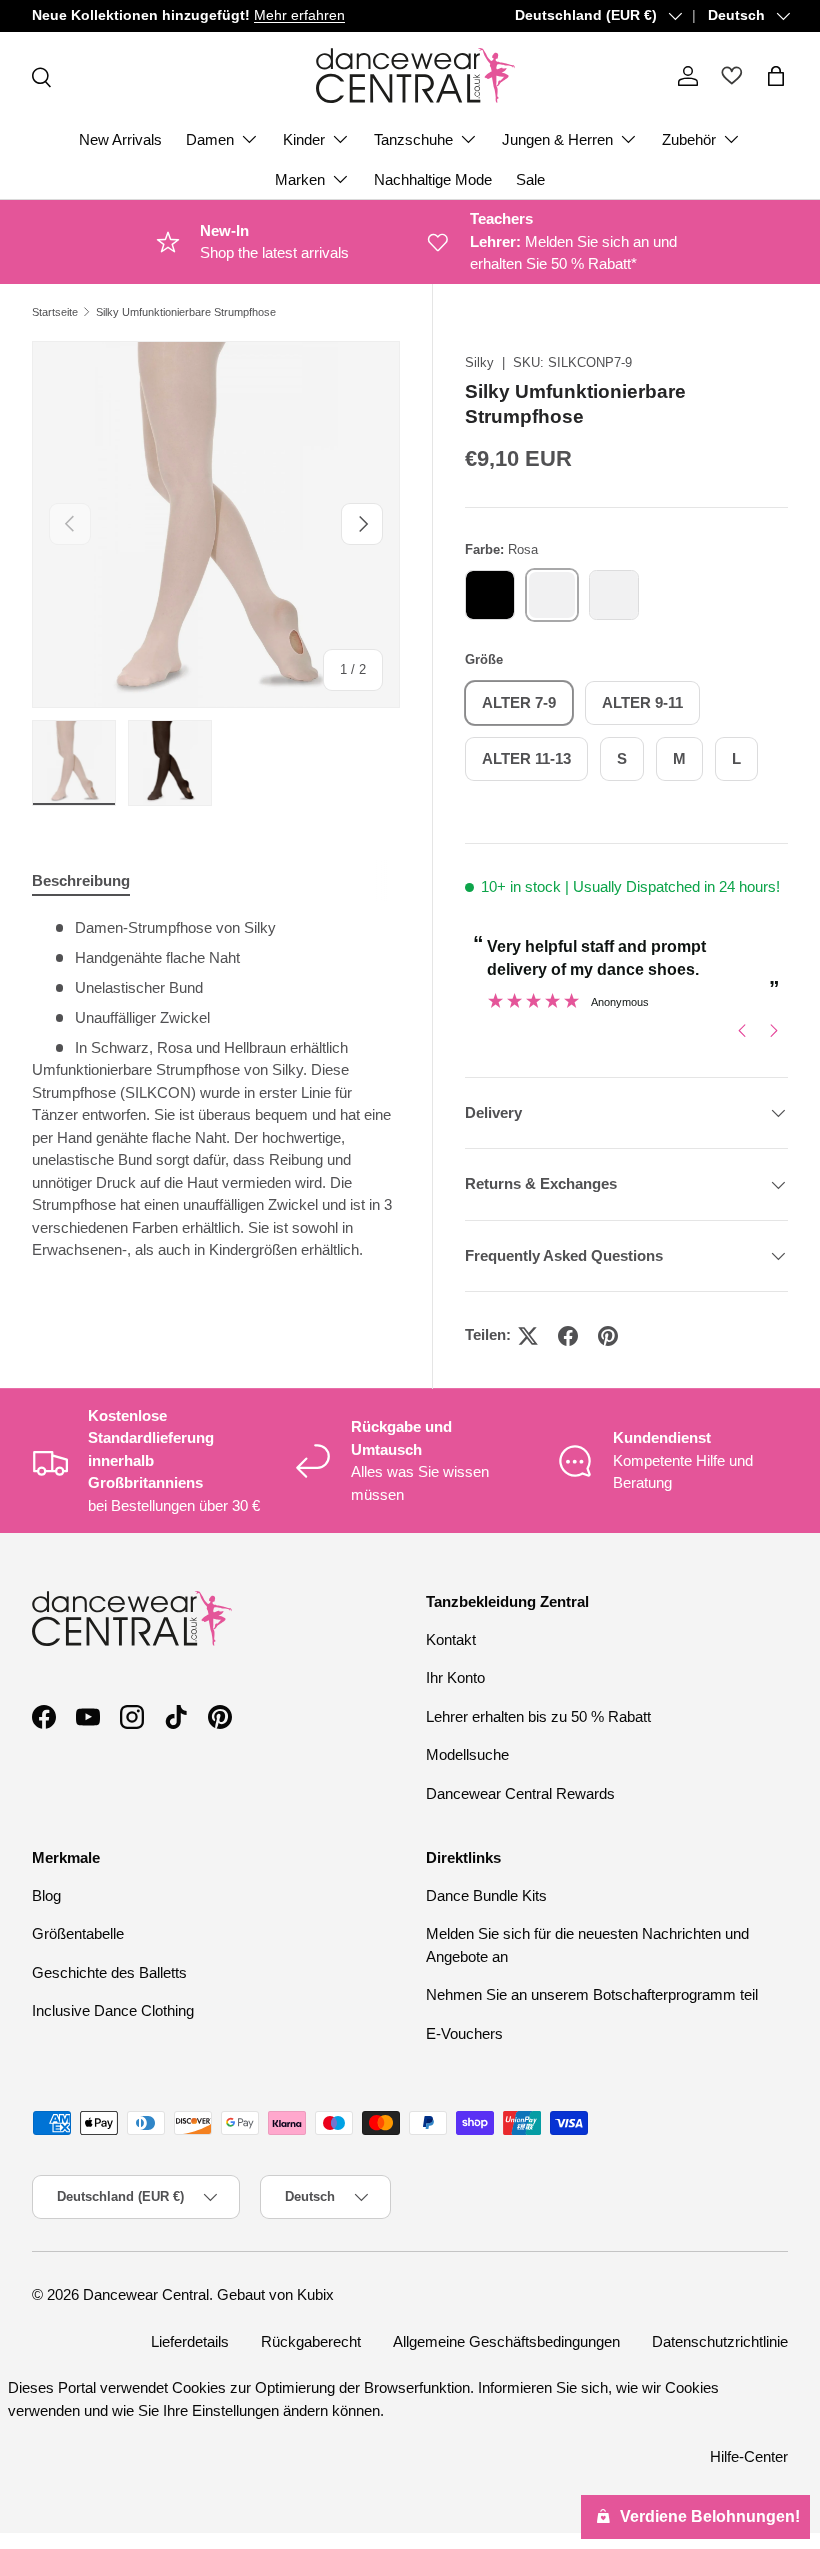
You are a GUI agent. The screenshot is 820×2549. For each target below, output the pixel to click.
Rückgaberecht (311, 2341)
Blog (46, 1895)
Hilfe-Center (749, 2456)
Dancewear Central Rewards (520, 1793)
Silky (479, 362)
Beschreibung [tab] (81, 880)
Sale (530, 179)
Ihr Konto (455, 1677)
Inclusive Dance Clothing (113, 2010)
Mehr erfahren (299, 15)
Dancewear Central (146, 2294)
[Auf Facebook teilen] (568, 1336)
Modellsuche (467, 1754)
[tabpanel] (216, 1097)
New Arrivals (120, 139)
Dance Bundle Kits (486, 1895)
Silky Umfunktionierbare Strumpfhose (186, 312)
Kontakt (451, 1639)
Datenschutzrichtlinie (720, 2341)
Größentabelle (78, 1933)
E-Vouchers (464, 2033)
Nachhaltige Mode (433, 179)
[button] (776, 76)
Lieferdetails (190, 2341)
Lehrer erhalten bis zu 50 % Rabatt (538, 1716)
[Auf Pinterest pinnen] (608, 1336)
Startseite (55, 312)
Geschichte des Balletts (109, 1972)
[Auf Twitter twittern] (528, 1336)
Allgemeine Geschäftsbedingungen (506, 2341)
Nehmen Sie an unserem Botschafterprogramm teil (592, 1994)
